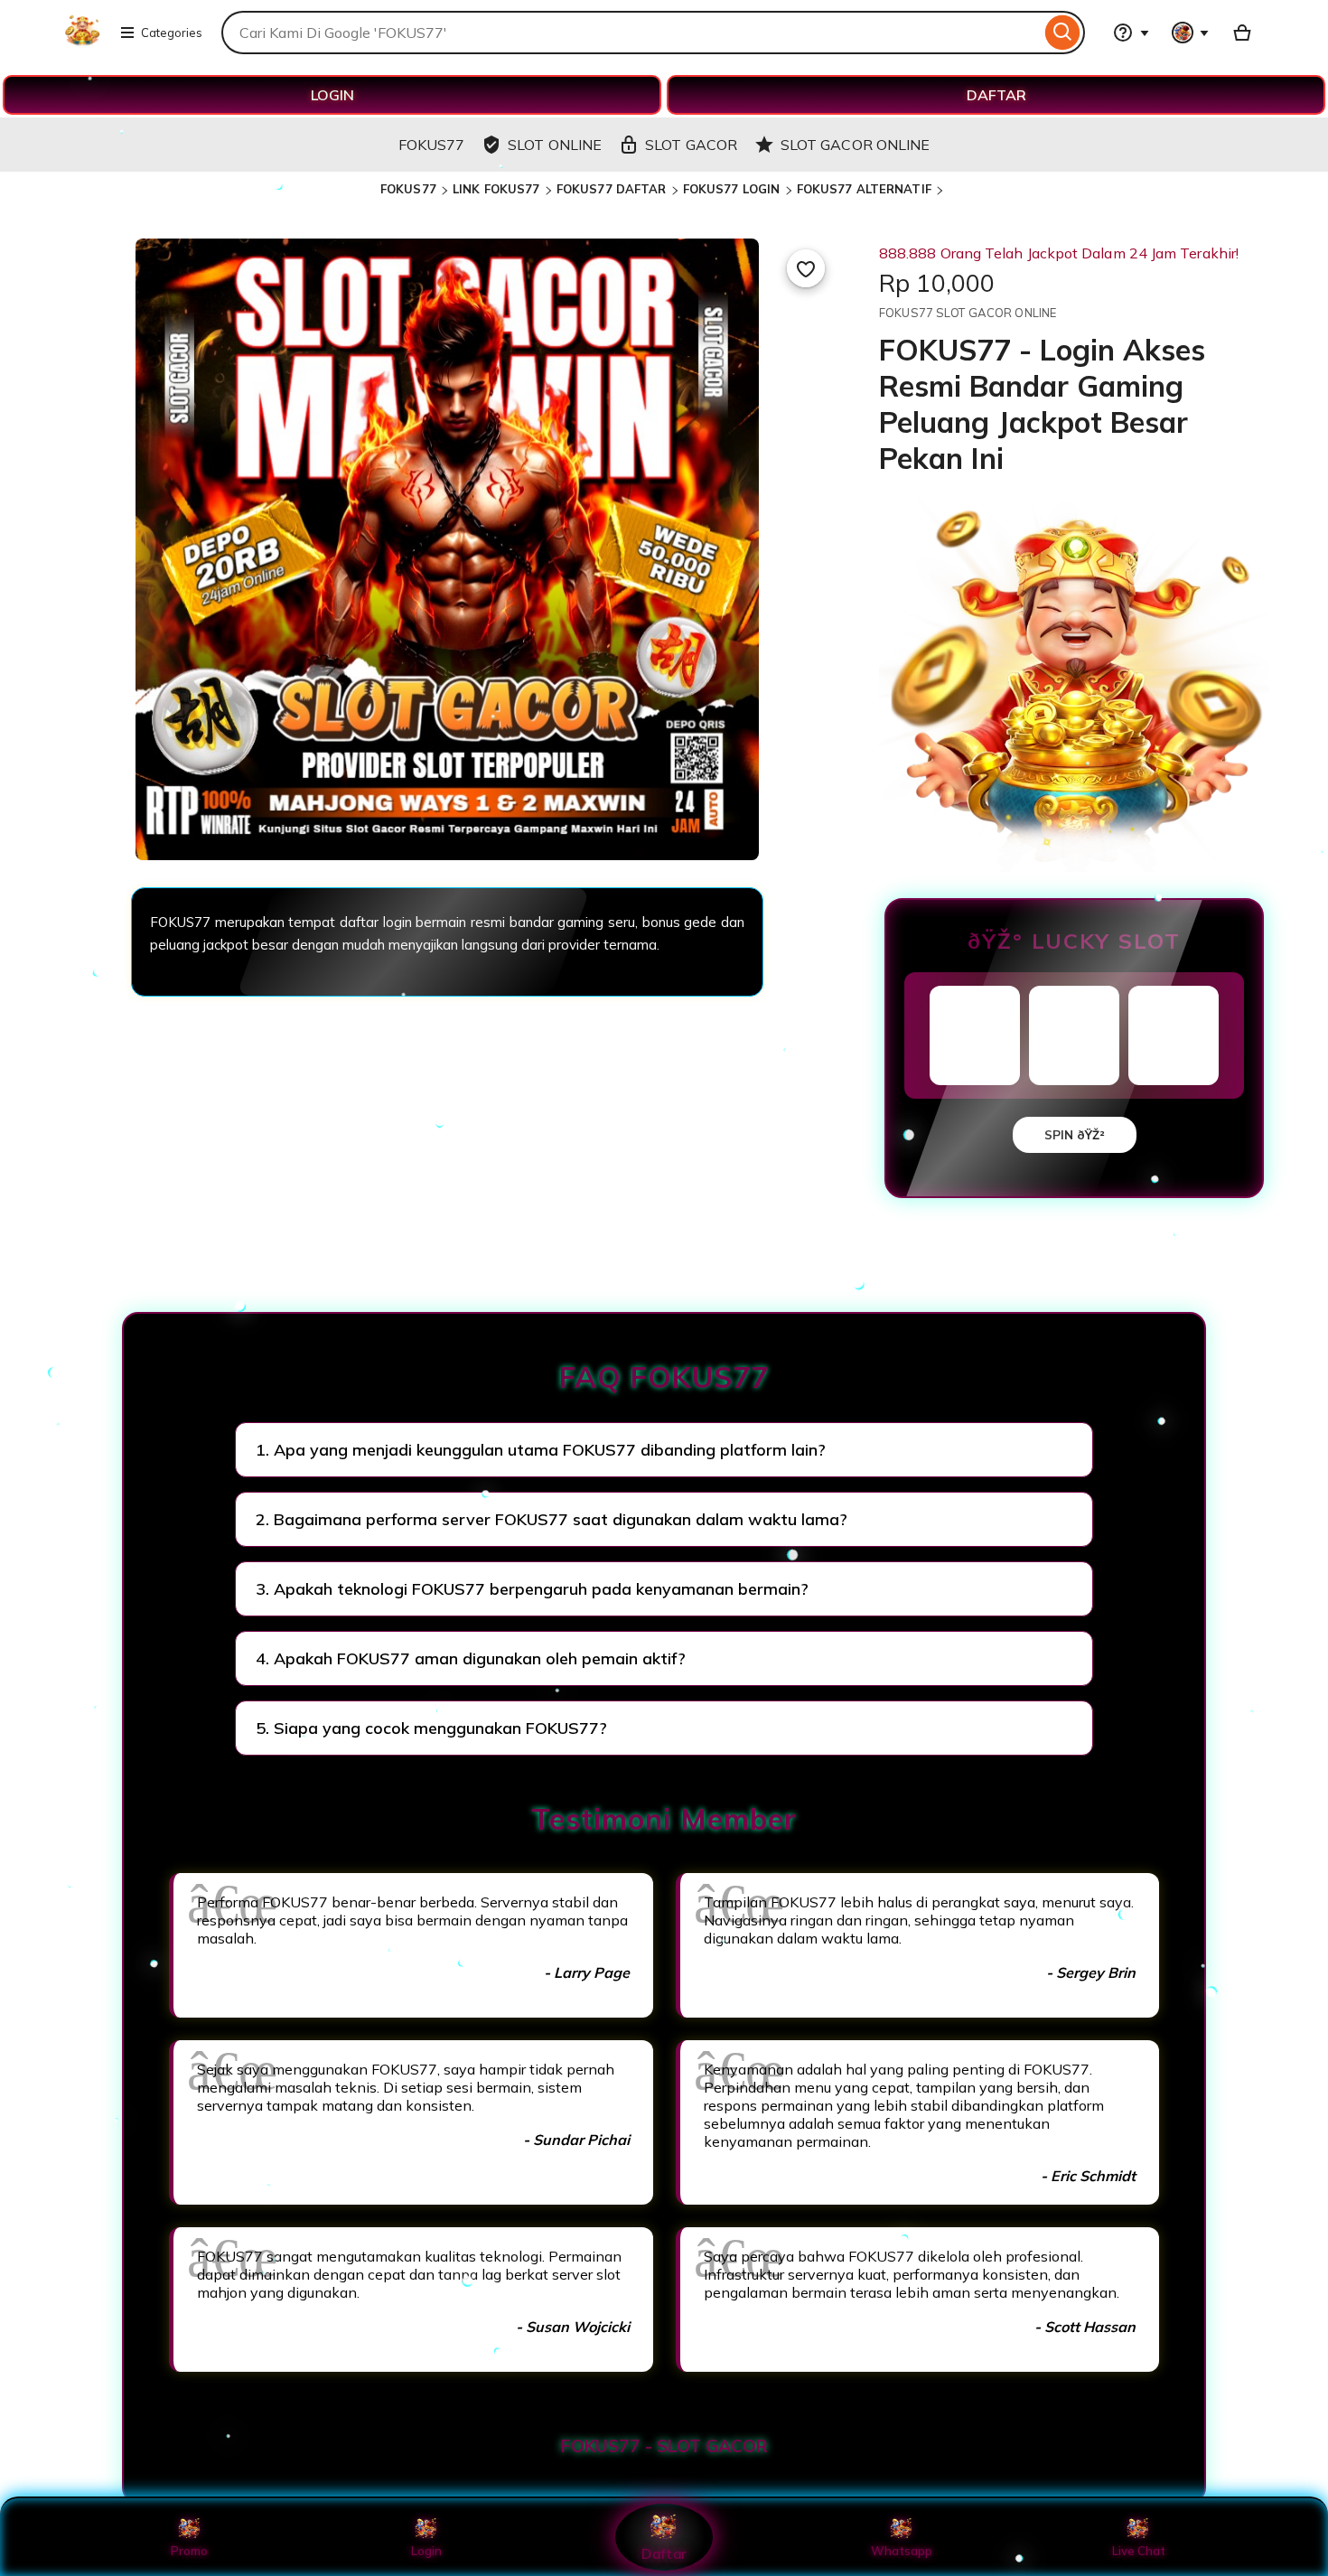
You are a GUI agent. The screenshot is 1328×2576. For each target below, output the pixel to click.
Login (426, 2551)
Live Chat (1139, 2551)
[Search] (1063, 33)
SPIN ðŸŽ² (1075, 1135)
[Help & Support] (1131, 33)
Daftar (664, 2553)
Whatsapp (902, 2551)
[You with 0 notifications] (1191, 33)
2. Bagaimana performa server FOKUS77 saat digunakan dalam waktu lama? (552, 1519)
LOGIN (332, 95)
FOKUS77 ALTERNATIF (864, 189)
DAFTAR (996, 95)
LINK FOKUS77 (496, 189)
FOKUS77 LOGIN (732, 189)
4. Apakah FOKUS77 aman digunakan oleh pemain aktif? (471, 1658)
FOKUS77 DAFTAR (612, 189)
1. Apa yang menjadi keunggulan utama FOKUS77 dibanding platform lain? (541, 1450)
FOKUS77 (408, 189)
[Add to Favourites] (806, 268)
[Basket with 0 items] (1242, 33)
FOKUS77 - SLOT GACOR (664, 2446)
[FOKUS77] (82, 43)
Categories (172, 33)
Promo (189, 2551)
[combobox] (631, 33)
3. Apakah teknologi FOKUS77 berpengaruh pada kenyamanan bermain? (532, 1589)
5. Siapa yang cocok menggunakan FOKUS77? (431, 1728)
